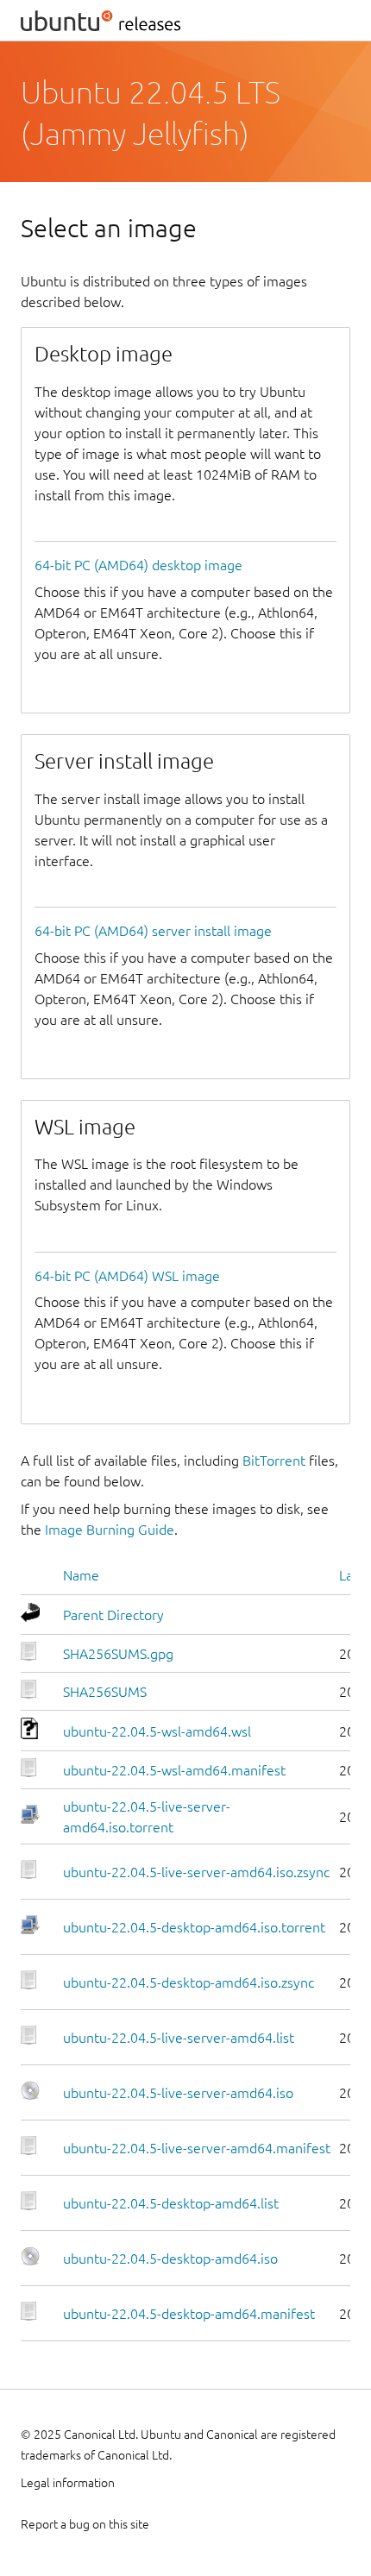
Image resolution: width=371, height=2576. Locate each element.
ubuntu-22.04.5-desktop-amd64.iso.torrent (194, 1927)
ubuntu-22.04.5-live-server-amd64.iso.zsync (196, 1872)
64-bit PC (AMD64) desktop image (138, 565)
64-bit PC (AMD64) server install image (153, 931)
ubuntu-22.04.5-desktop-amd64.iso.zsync (189, 1982)
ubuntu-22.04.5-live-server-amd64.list (179, 2038)
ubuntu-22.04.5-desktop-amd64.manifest (189, 2314)
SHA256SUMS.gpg (118, 1654)
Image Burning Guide (110, 1530)
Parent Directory (113, 1615)
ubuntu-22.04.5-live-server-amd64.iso (178, 2093)
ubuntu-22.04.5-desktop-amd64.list (171, 2203)
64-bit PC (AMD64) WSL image (127, 1276)
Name (81, 1575)
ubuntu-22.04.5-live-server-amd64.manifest (197, 2148)
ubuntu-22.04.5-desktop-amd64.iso (170, 2259)
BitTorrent (274, 1461)
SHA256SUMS (105, 1692)
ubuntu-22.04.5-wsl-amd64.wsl (157, 1731)
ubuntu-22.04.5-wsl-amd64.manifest (174, 1770)
